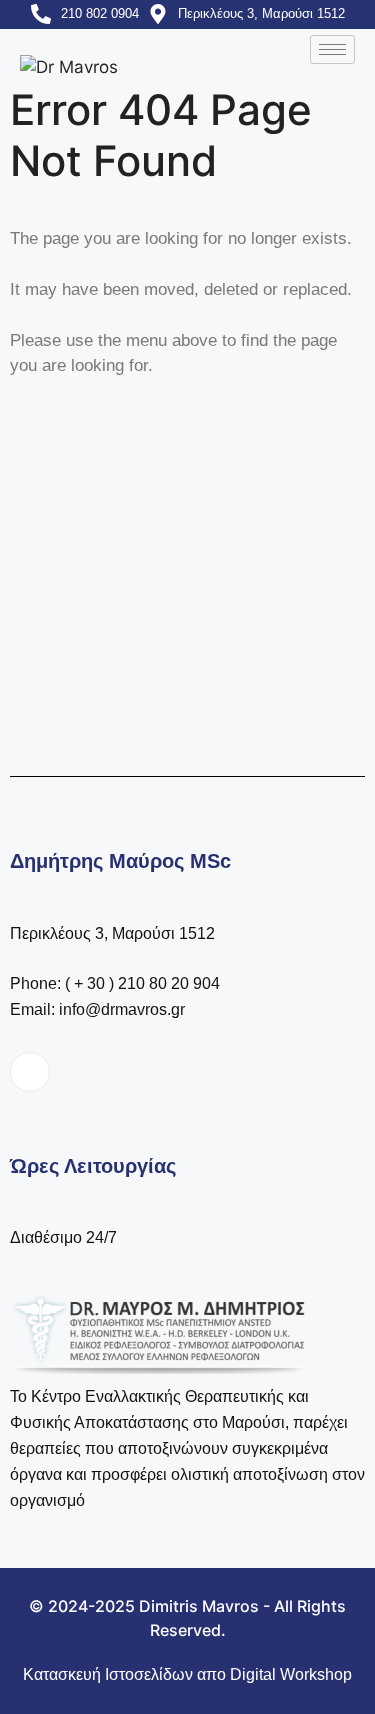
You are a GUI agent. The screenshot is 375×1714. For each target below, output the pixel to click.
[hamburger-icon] (332, 49)
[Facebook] (30, 1072)
